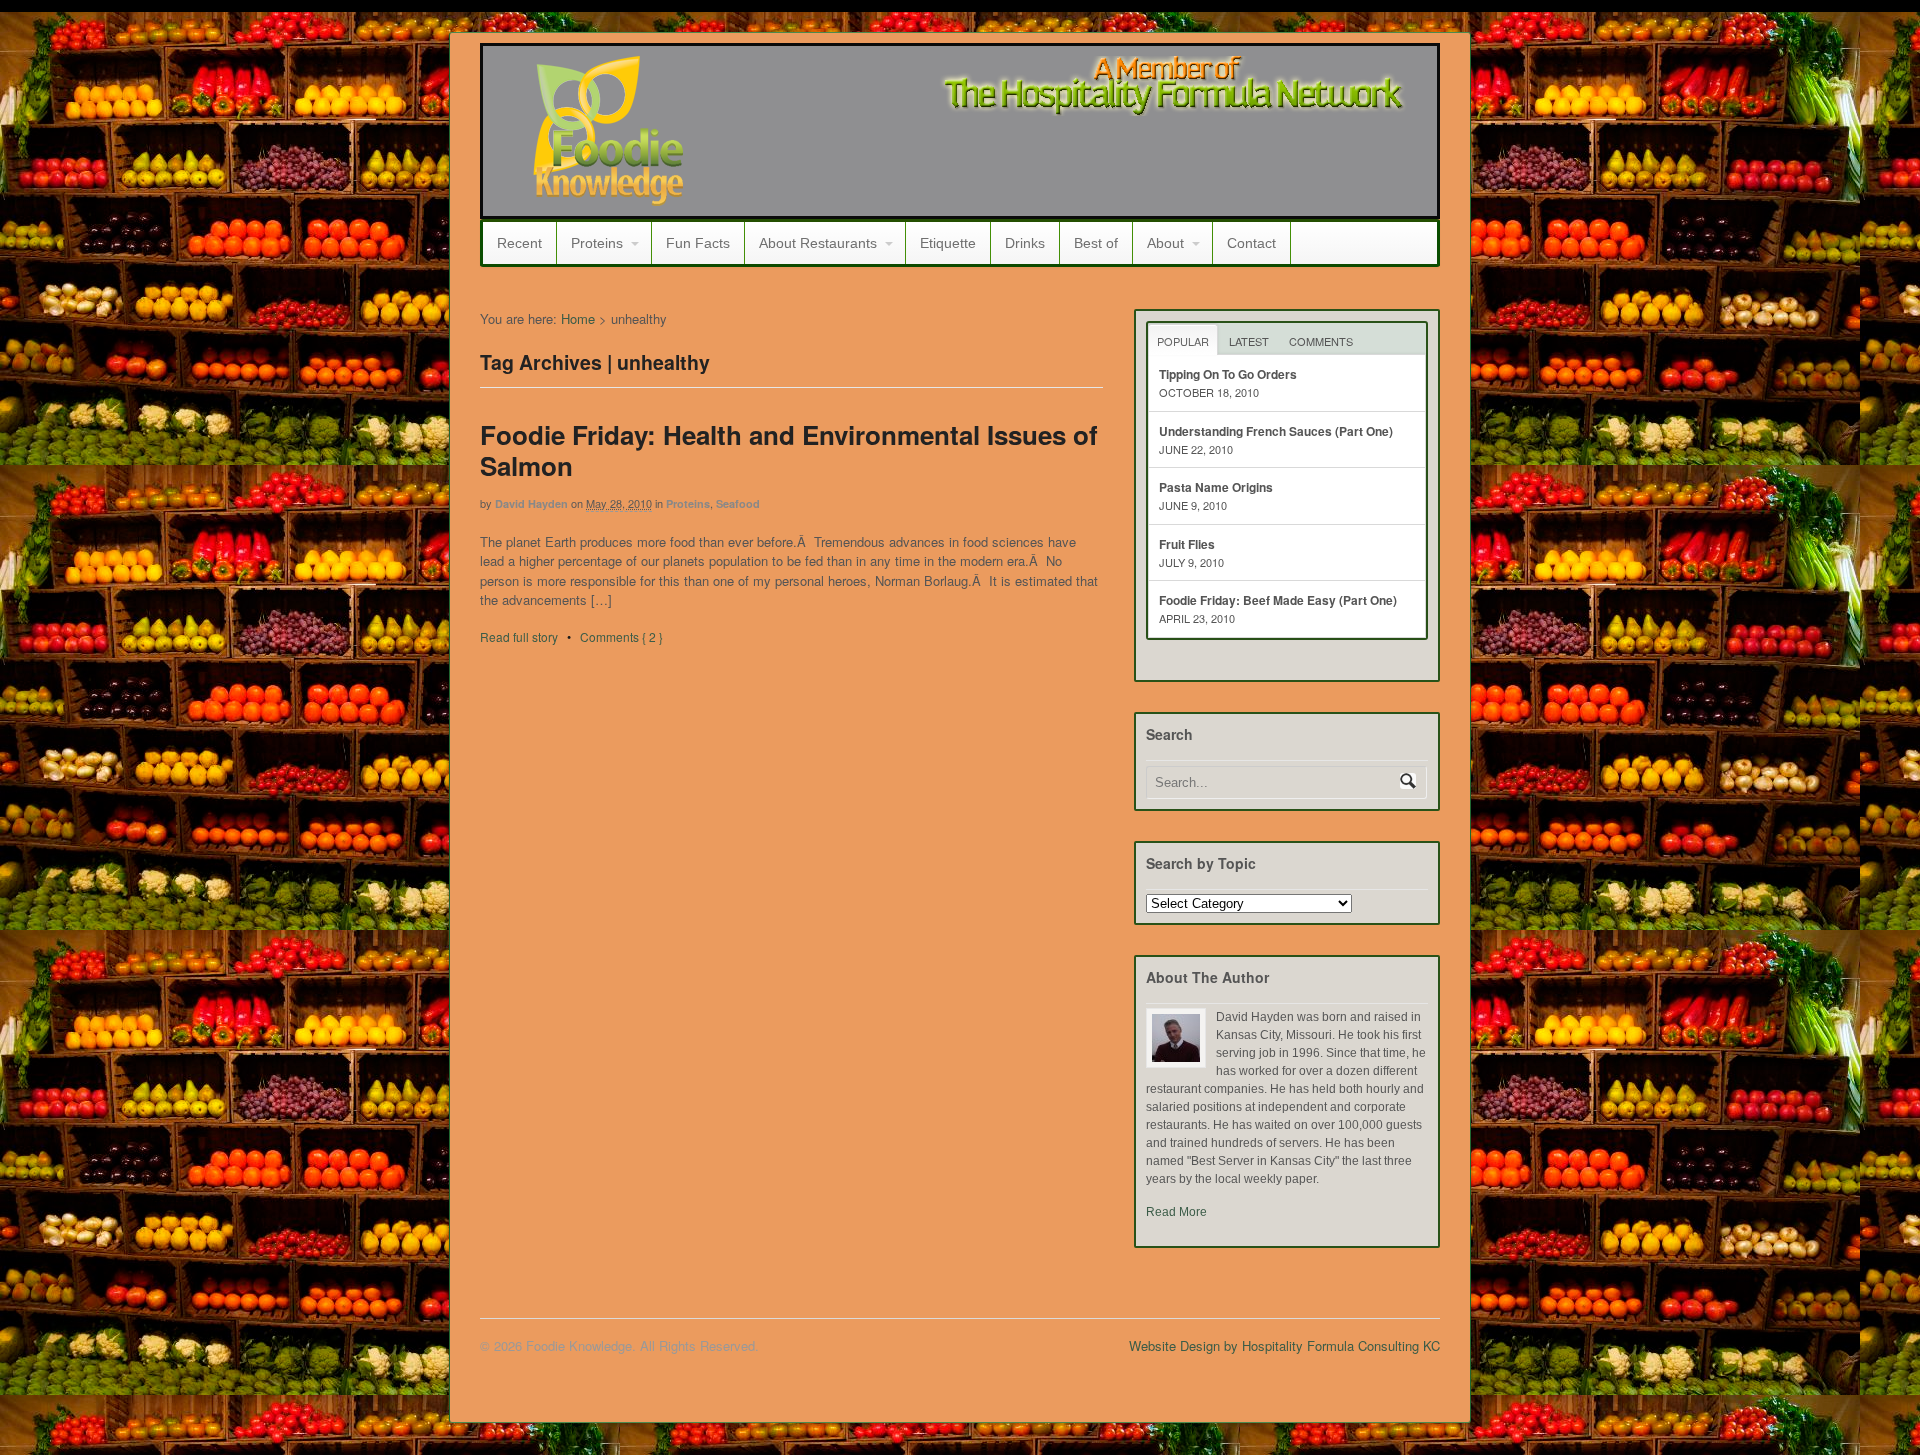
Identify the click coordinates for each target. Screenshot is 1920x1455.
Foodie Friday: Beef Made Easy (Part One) (1278, 600)
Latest (1249, 341)
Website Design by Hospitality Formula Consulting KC (1284, 1345)
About (1165, 243)
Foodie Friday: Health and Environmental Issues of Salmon (789, 450)
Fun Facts (698, 243)
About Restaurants (818, 243)
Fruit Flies (1187, 544)
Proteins (597, 243)
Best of (1096, 243)
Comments (1321, 341)
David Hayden (531, 503)
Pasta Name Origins (1216, 487)
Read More (1176, 1212)
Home (578, 318)
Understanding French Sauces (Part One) (1276, 431)
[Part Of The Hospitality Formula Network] (608, 196)
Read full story (519, 636)
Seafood (738, 503)
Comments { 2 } (621, 636)
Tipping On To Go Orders (1228, 374)
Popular (1183, 341)
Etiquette (948, 243)
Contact (1251, 243)
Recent (519, 243)
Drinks (1025, 243)
